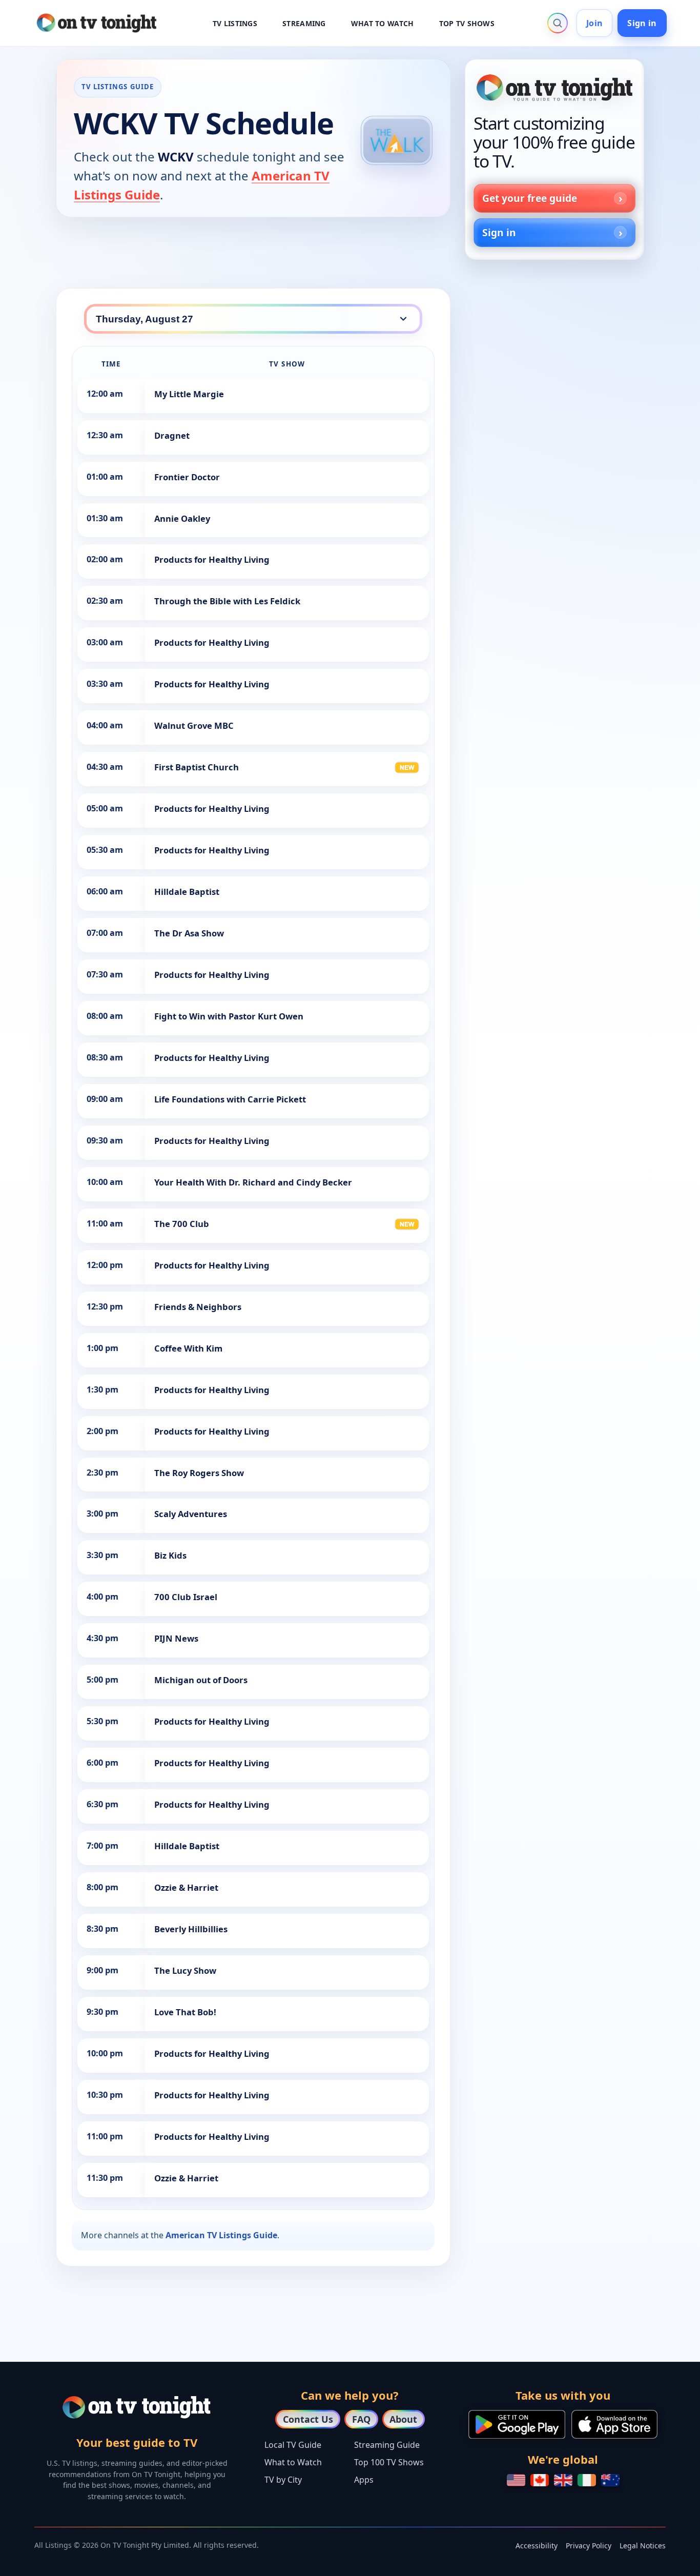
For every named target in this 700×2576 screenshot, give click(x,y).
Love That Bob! (185, 2012)
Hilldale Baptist (187, 892)
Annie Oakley (182, 518)
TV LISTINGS (235, 23)
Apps (364, 2480)
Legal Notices (643, 2546)
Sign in (642, 23)
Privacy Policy (589, 2546)
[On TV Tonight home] (554, 88)
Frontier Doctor (187, 477)
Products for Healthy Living (212, 559)
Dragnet (172, 435)
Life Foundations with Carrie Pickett (230, 1099)
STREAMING (304, 23)
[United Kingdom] (563, 2480)
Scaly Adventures (191, 1514)
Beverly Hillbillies (191, 1929)
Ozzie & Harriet (186, 1887)
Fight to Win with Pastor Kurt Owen (229, 1016)
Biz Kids (170, 1555)
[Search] (558, 23)
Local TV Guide (293, 2445)
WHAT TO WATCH (383, 23)
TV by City (283, 2480)
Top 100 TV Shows (389, 2462)
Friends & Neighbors (198, 1307)
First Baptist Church (197, 767)
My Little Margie (189, 394)
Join (594, 23)
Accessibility (537, 2546)
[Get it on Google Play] (517, 2424)
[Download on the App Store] (614, 2424)
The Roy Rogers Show (199, 1473)
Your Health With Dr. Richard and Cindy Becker (253, 1182)
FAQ (361, 2419)
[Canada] (540, 2480)
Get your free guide (530, 198)
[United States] (516, 2480)
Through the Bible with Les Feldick (227, 601)
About (403, 2419)
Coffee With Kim (188, 1348)
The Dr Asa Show (189, 933)
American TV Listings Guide (221, 2235)
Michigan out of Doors (201, 1680)
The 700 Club (182, 1224)
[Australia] (610, 2480)
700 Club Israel (186, 1597)
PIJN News (176, 1638)
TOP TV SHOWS (467, 23)
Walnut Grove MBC (194, 725)
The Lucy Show (185, 1970)
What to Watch (293, 2462)
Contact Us (308, 2419)
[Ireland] (587, 2480)
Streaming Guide (387, 2445)
